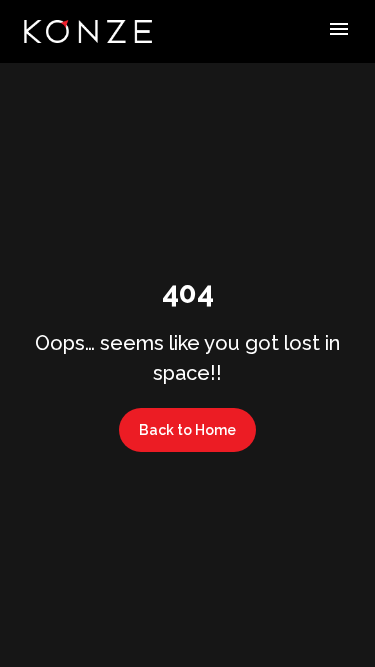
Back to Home (187, 430)
